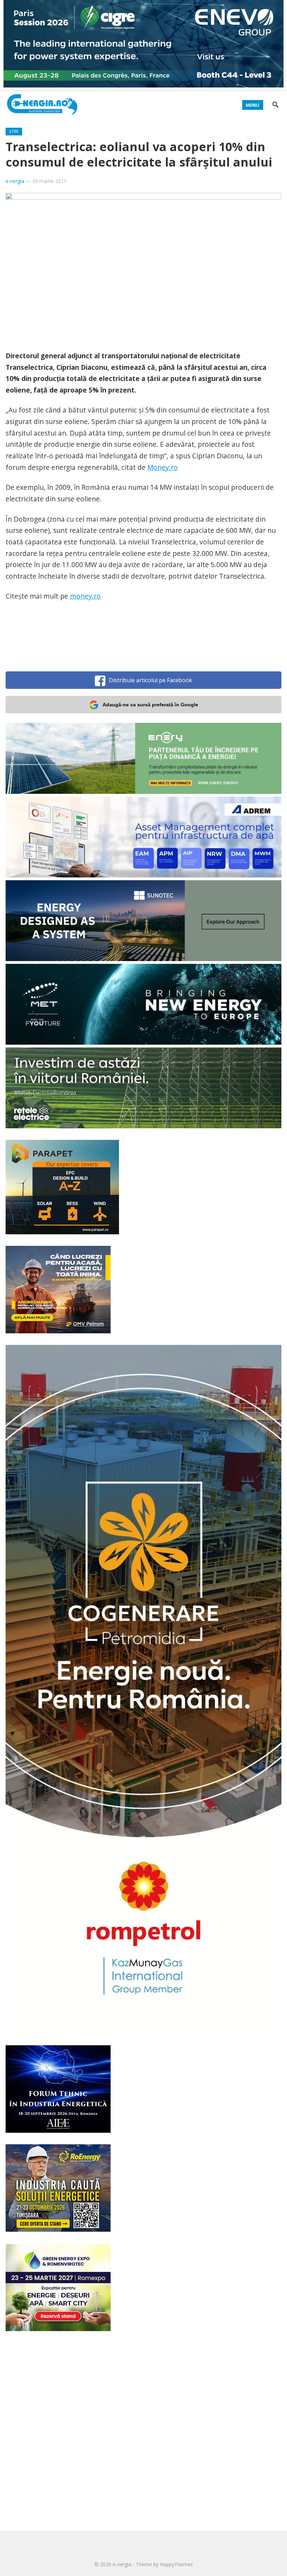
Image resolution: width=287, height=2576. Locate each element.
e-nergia (15, 181)
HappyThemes (176, 2564)
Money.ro (163, 467)
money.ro (85, 596)
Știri (14, 131)
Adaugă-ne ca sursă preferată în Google (150, 705)
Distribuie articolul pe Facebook (150, 680)
